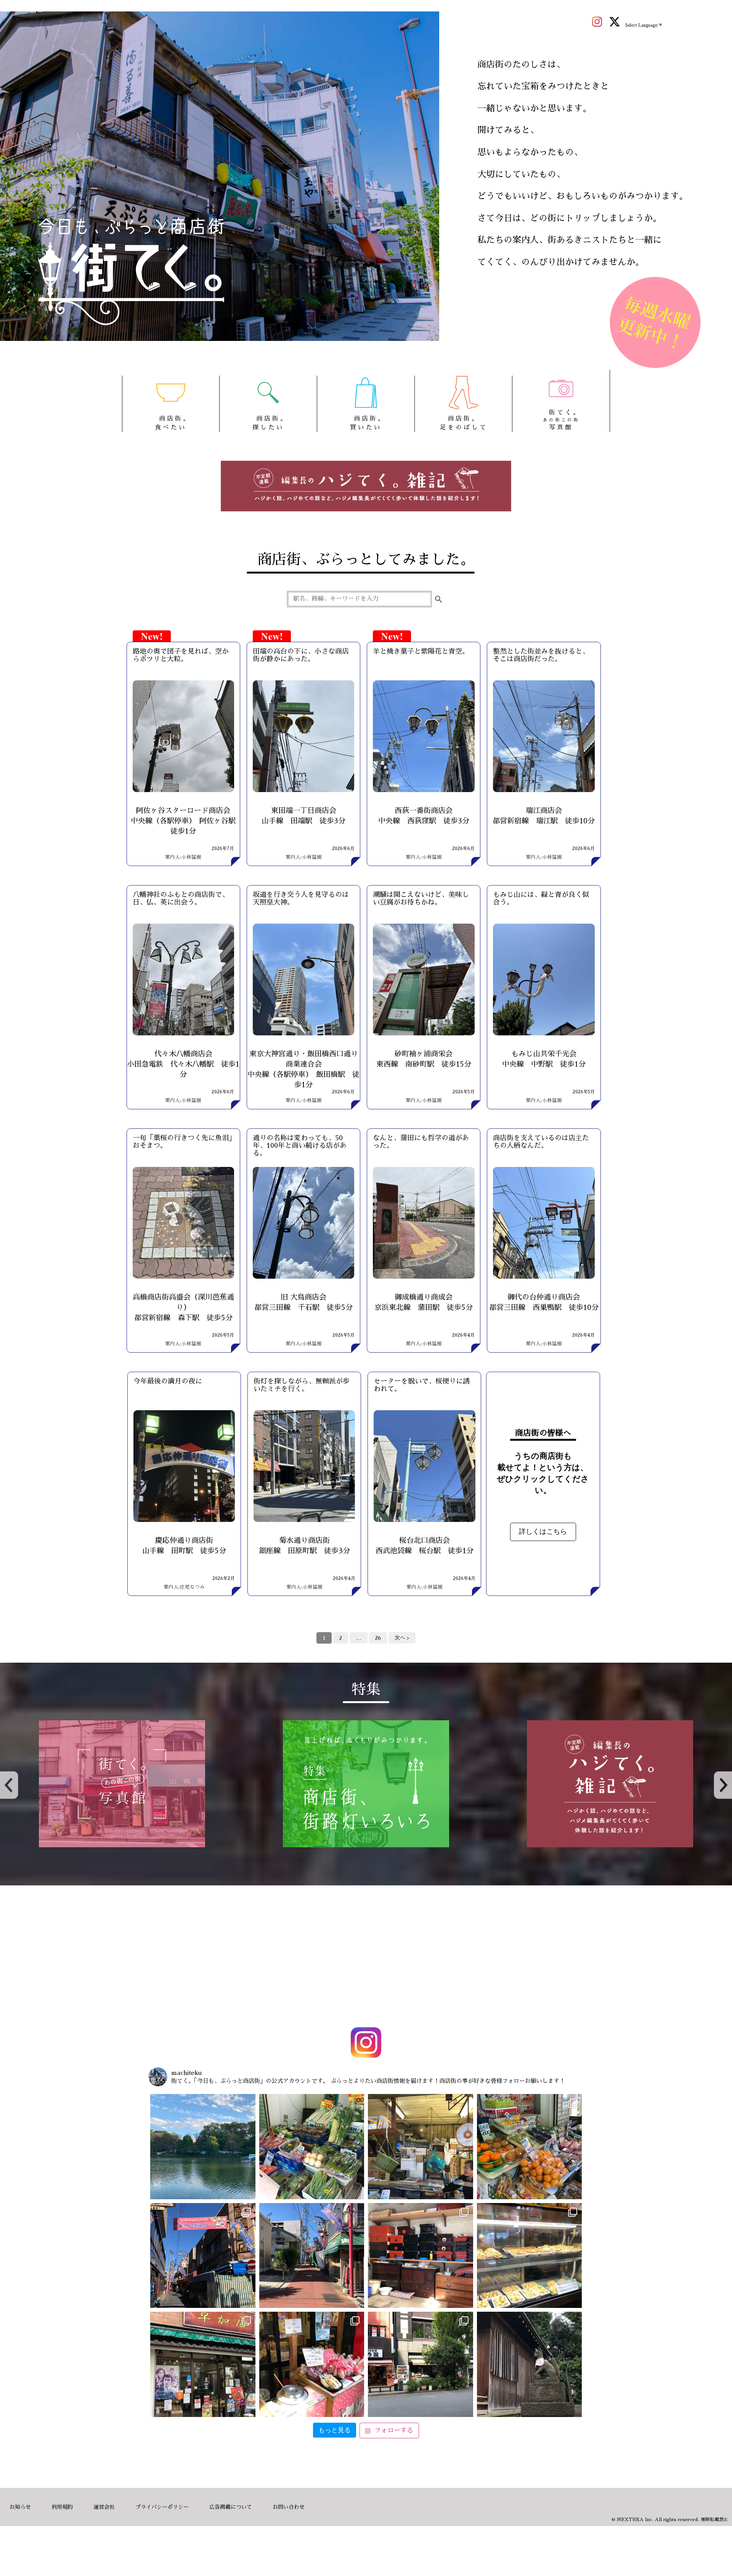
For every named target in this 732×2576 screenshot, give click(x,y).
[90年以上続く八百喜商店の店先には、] (421, 2147)
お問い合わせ (289, 2507)
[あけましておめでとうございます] (203, 2147)
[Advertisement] (366, 1958)
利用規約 (62, 2507)
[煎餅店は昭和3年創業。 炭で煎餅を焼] (203, 2364)
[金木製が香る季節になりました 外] (421, 2364)
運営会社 (104, 2507)
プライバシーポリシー (162, 2507)
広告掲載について (231, 2507)
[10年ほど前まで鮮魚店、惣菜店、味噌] (203, 2256)
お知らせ (20, 2507)
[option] (122, 1784)
